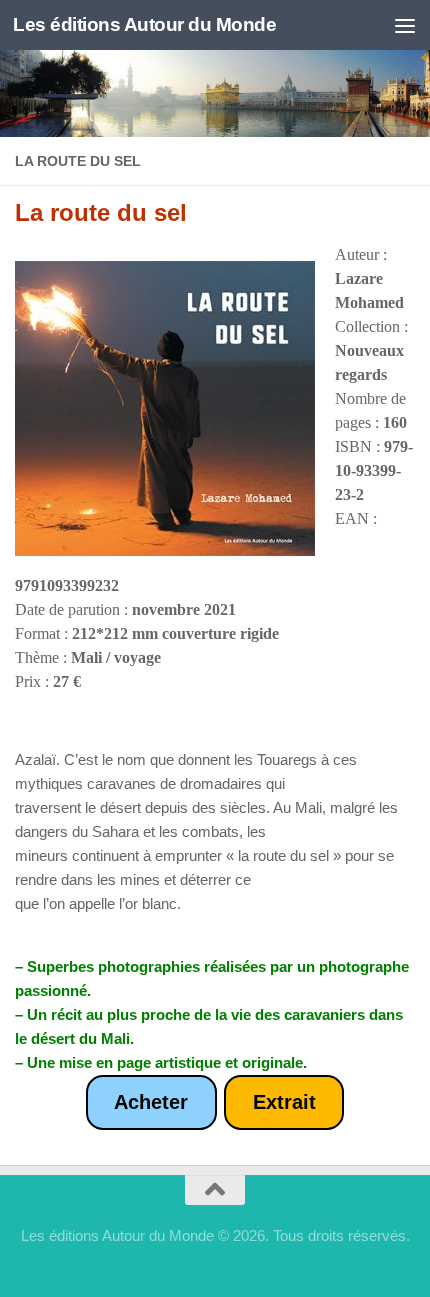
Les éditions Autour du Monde (144, 24)
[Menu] (405, 25)
